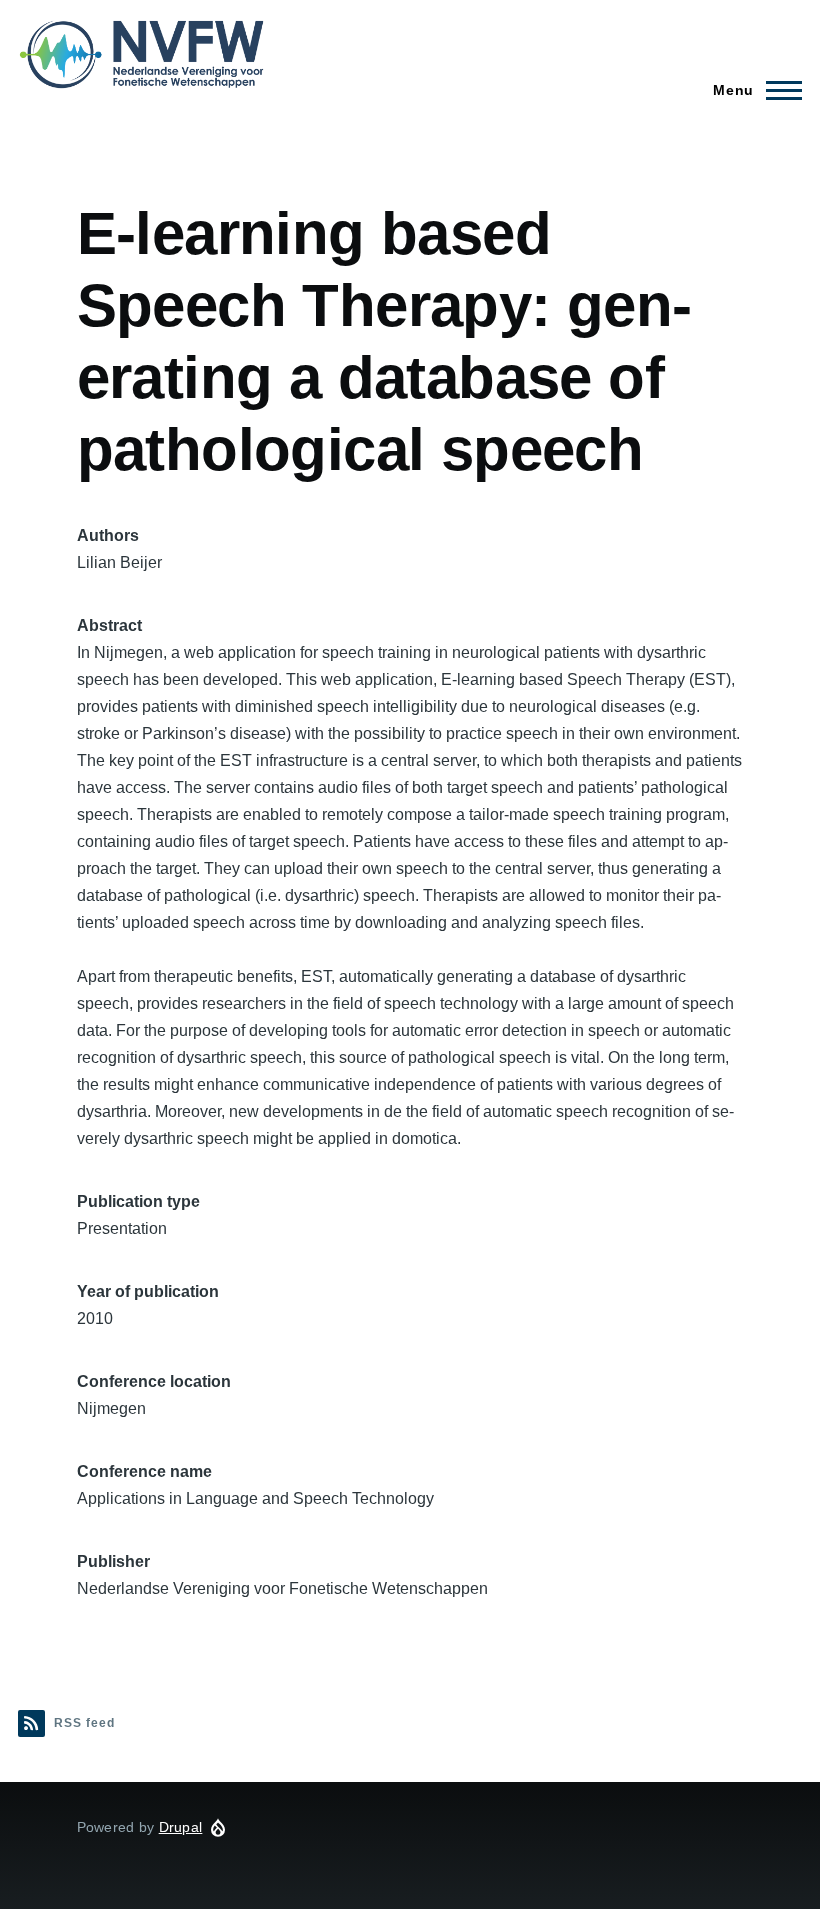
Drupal (181, 1827)
